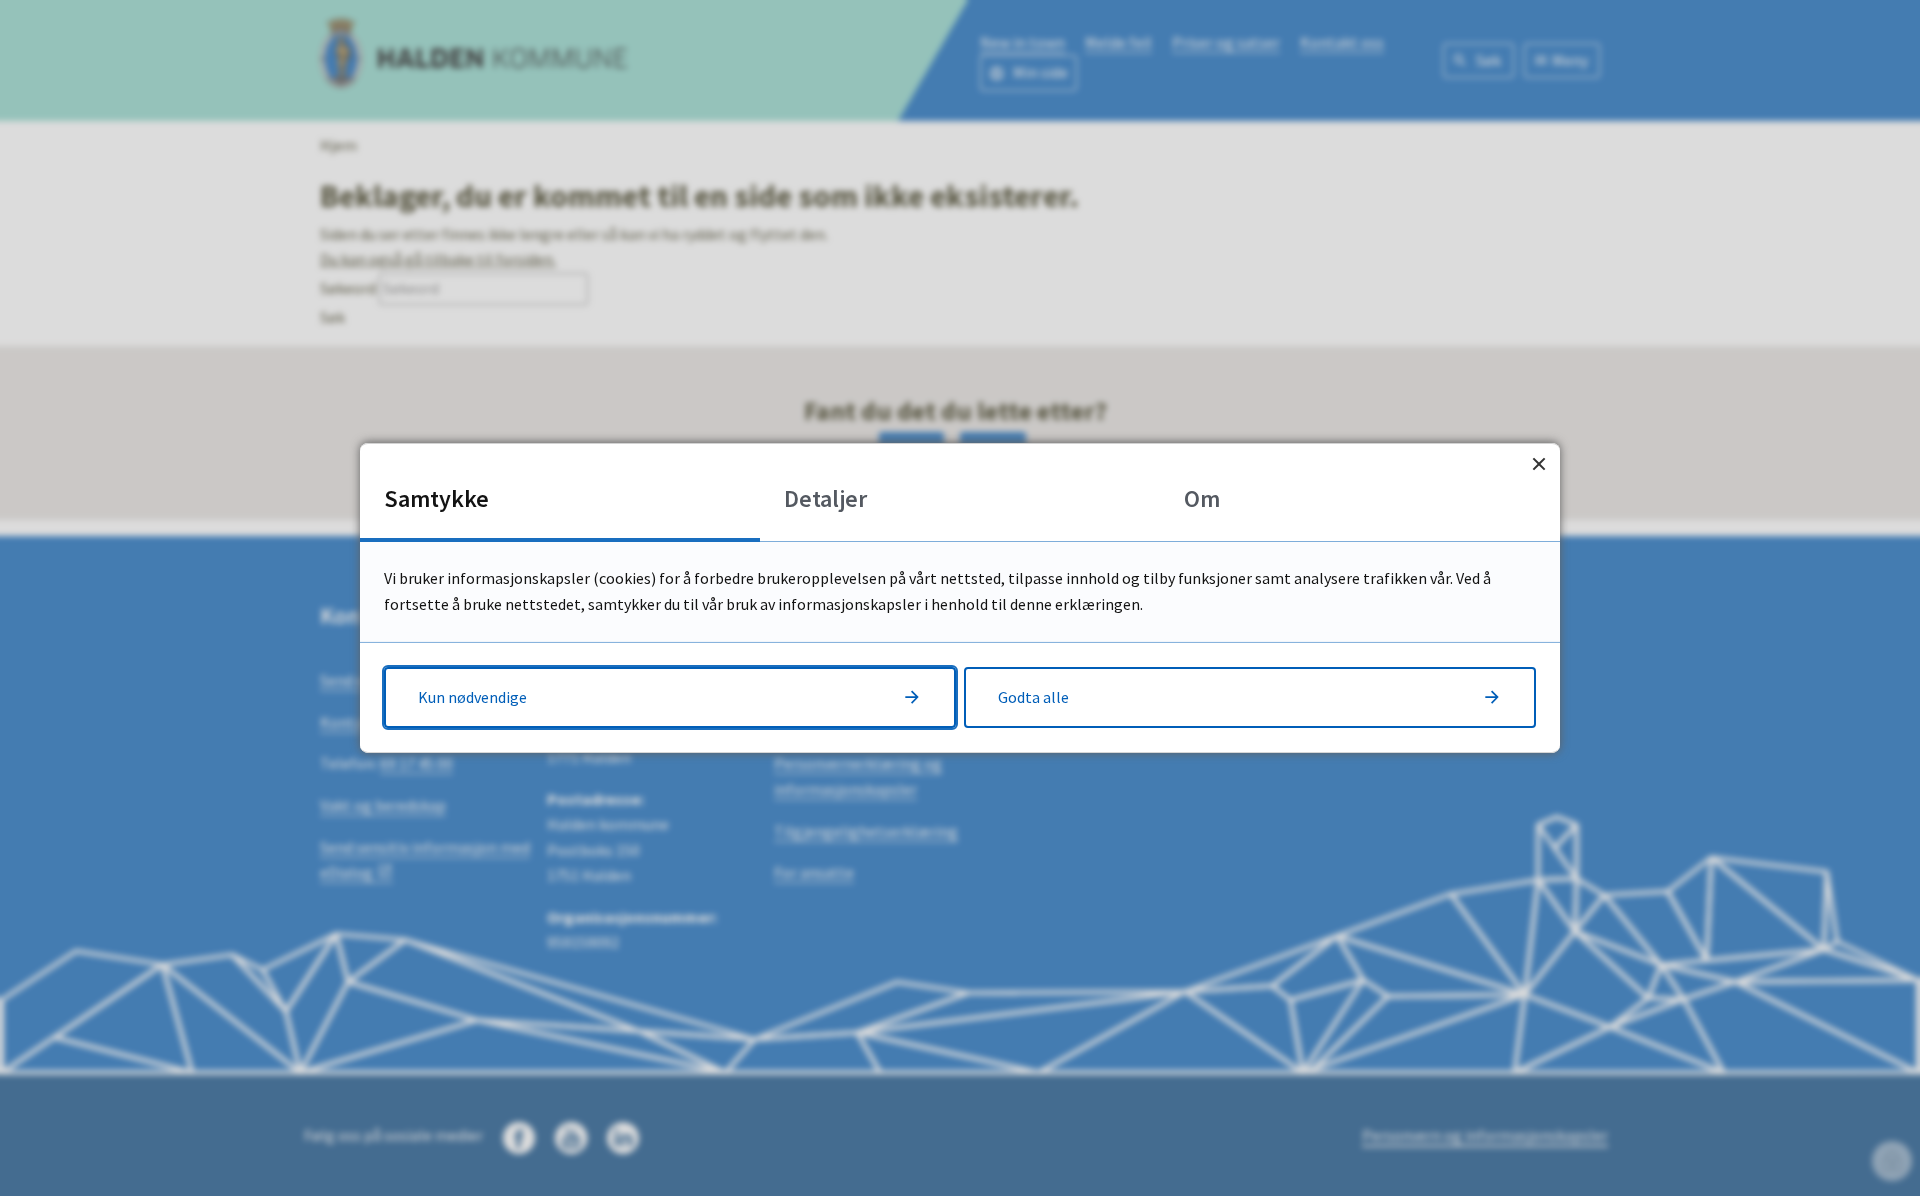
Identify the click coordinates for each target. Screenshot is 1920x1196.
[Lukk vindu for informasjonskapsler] (1538, 464)
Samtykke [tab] (436, 498)
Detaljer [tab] (825, 498)
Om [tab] (1202, 498)
